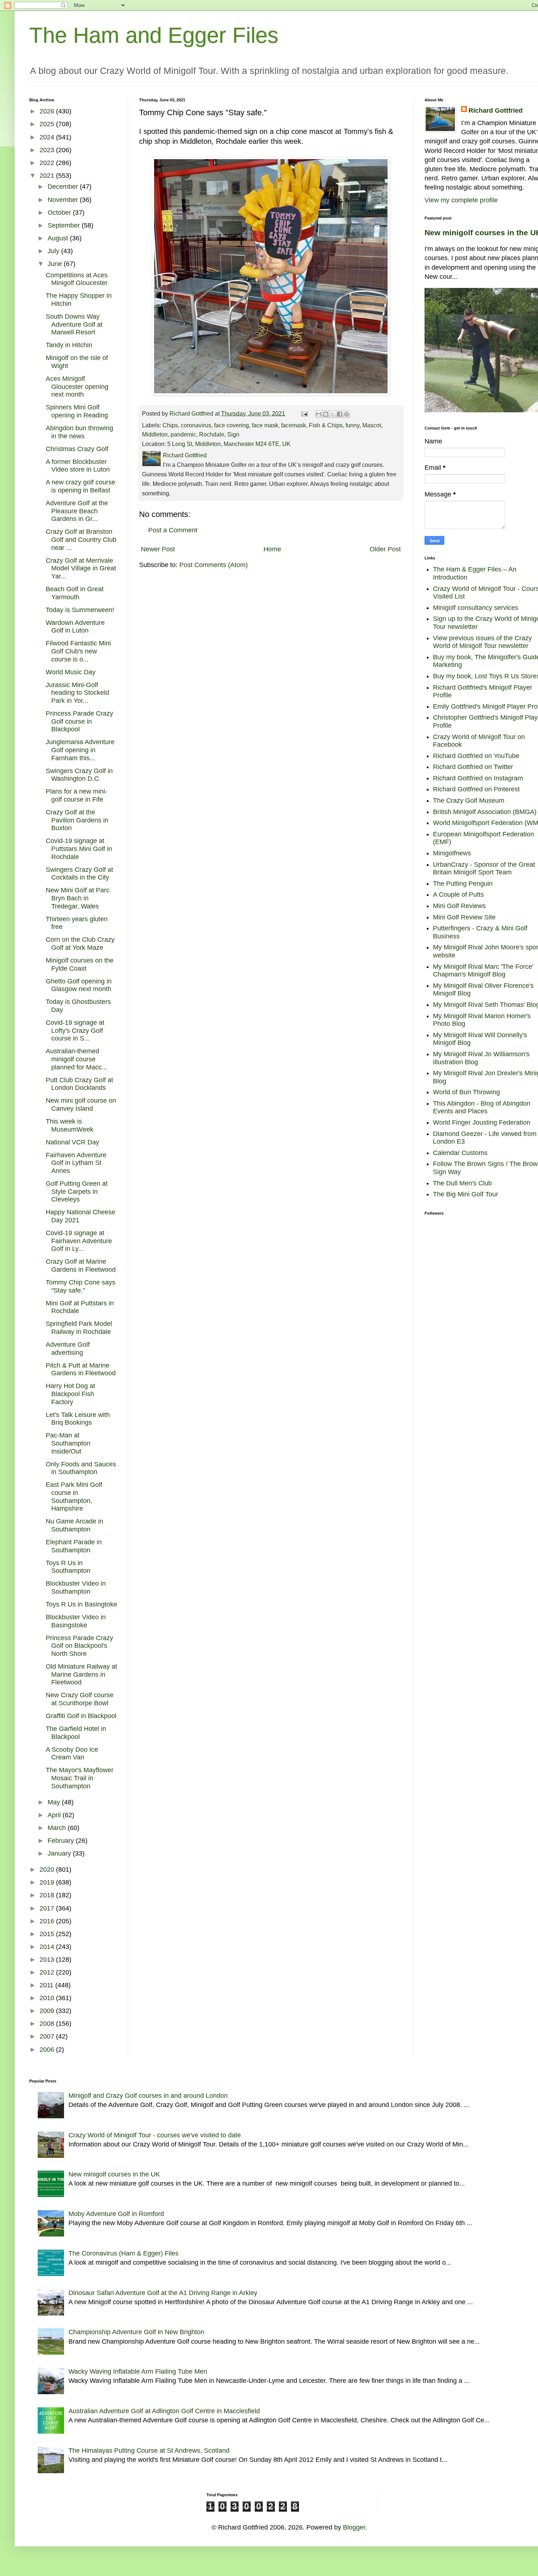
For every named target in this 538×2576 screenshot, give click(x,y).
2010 (48, 1998)
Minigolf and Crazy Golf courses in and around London (148, 2096)
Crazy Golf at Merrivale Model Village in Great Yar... (81, 568)
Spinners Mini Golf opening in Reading (77, 411)
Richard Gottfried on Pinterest (476, 789)
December (64, 187)
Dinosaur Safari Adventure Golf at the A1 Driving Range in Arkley (163, 2293)
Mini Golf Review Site (464, 917)
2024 (48, 137)
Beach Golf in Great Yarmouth (75, 593)
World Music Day (71, 672)
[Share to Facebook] (340, 414)
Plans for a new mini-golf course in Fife (76, 795)
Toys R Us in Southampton (68, 1567)
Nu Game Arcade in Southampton (74, 1525)
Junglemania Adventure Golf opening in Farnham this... (80, 750)
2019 (48, 1882)
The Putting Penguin (463, 884)
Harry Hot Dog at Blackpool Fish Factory (70, 1394)
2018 (48, 1895)
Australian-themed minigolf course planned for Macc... (76, 1059)
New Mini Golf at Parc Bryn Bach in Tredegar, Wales (78, 898)
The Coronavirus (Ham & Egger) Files (124, 2253)
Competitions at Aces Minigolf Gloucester (77, 279)
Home (272, 549)
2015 (48, 1934)
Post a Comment (173, 530)
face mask (265, 425)
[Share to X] (333, 414)
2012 (48, 1972)
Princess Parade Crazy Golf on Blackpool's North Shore (79, 1646)
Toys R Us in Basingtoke (81, 1604)
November (64, 200)
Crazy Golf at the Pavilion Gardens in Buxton (77, 820)
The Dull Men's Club (462, 1183)
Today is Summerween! (80, 610)
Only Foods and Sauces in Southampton (81, 1468)
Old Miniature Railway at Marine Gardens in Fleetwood (81, 1674)
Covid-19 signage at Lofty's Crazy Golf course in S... (75, 1030)
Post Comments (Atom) (214, 565)
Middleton (155, 434)
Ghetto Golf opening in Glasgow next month (79, 985)
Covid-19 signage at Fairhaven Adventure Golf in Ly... (79, 1241)
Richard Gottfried (496, 110)
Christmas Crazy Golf (77, 449)
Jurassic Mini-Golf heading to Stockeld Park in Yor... (77, 693)
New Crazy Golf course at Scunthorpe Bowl (80, 1699)
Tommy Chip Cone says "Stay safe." (81, 1286)
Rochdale (212, 434)
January (60, 1853)
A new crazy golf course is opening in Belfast (81, 486)
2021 (48, 176)
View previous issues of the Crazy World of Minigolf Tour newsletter (482, 642)
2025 (48, 124)
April (55, 1815)
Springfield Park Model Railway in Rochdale (79, 1328)
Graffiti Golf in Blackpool (81, 1716)
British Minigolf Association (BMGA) (485, 812)
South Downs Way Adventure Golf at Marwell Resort (74, 324)
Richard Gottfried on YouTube (476, 756)
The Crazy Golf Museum (469, 800)
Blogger (354, 2527)
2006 (48, 2050)
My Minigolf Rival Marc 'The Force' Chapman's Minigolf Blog (483, 971)
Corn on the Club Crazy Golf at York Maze (80, 944)
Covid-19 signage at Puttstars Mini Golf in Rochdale (79, 849)
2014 (48, 1947)
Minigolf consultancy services (476, 608)
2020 (48, 1870)
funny (352, 425)
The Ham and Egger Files (154, 35)
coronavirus (196, 425)
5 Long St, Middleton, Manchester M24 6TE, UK (229, 444)
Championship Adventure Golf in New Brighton (136, 2332)
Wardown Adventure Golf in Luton (75, 627)
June (56, 264)
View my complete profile (461, 200)
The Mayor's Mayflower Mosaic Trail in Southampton (80, 1778)
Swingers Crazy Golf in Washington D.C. (79, 775)
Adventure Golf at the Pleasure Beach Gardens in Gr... (77, 511)
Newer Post (158, 549)
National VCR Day (72, 1142)
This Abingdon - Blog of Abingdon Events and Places (482, 1107)
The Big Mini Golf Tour (466, 1194)
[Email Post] (304, 413)
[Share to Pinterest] (347, 414)
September (65, 225)
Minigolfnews (452, 853)
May (55, 1802)
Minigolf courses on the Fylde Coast (80, 964)
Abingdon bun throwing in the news (79, 432)
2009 (48, 2011)
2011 (47, 1985)
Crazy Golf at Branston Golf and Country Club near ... (81, 539)
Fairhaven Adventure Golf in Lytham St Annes (76, 1163)
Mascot (372, 425)
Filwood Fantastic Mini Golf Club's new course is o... (78, 651)
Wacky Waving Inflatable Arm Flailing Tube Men (138, 2371)
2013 (48, 1960)
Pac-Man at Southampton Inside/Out (68, 1443)
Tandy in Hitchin (69, 345)
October (60, 213)
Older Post (385, 549)
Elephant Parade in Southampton (74, 1546)
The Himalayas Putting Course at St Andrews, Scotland (149, 2451)
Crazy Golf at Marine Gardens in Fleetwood (81, 1265)
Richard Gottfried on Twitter (473, 767)
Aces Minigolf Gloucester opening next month (77, 387)
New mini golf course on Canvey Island (81, 1105)
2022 (48, 163)
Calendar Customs (460, 1153)
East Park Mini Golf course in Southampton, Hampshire (74, 1497)
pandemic (183, 434)
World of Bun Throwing (466, 1092)
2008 (48, 2024)
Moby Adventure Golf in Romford (116, 2214)
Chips (170, 425)
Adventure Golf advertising (68, 1349)
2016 (48, 1921)
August (59, 238)
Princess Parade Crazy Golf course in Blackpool (79, 721)
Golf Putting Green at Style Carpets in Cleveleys (77, 1191)
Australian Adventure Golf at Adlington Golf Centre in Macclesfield (164, 2411)
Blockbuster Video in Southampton (76, 1587)
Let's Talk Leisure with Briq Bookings (78, 1419)
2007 (48, 2036)
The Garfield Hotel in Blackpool (76, 1733)
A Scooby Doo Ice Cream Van (72, 1754)
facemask (294, 425)
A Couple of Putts (458, 895)
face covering (231, 425)
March (58, 1828)
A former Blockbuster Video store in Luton (78, 466)
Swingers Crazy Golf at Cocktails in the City (79, 874)
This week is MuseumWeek (70, 1125)
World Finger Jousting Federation (482, 1122)
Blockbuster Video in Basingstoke (76, 1621)
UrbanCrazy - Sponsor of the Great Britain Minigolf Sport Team (484, 869)
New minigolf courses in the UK (114, 2174)
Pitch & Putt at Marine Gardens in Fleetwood (81, 1369)
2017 (48, 1908)
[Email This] (319, 414)
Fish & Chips (326, 425)
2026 (48, 111)
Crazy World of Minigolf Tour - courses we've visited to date (155, 2135)
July (54, 251)
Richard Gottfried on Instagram (478, 778)
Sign (233, 434)
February (62, 1841)
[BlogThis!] (326, 414)
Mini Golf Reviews (459, 906)
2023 (48, 150)
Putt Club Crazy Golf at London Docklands (79, 1084)
